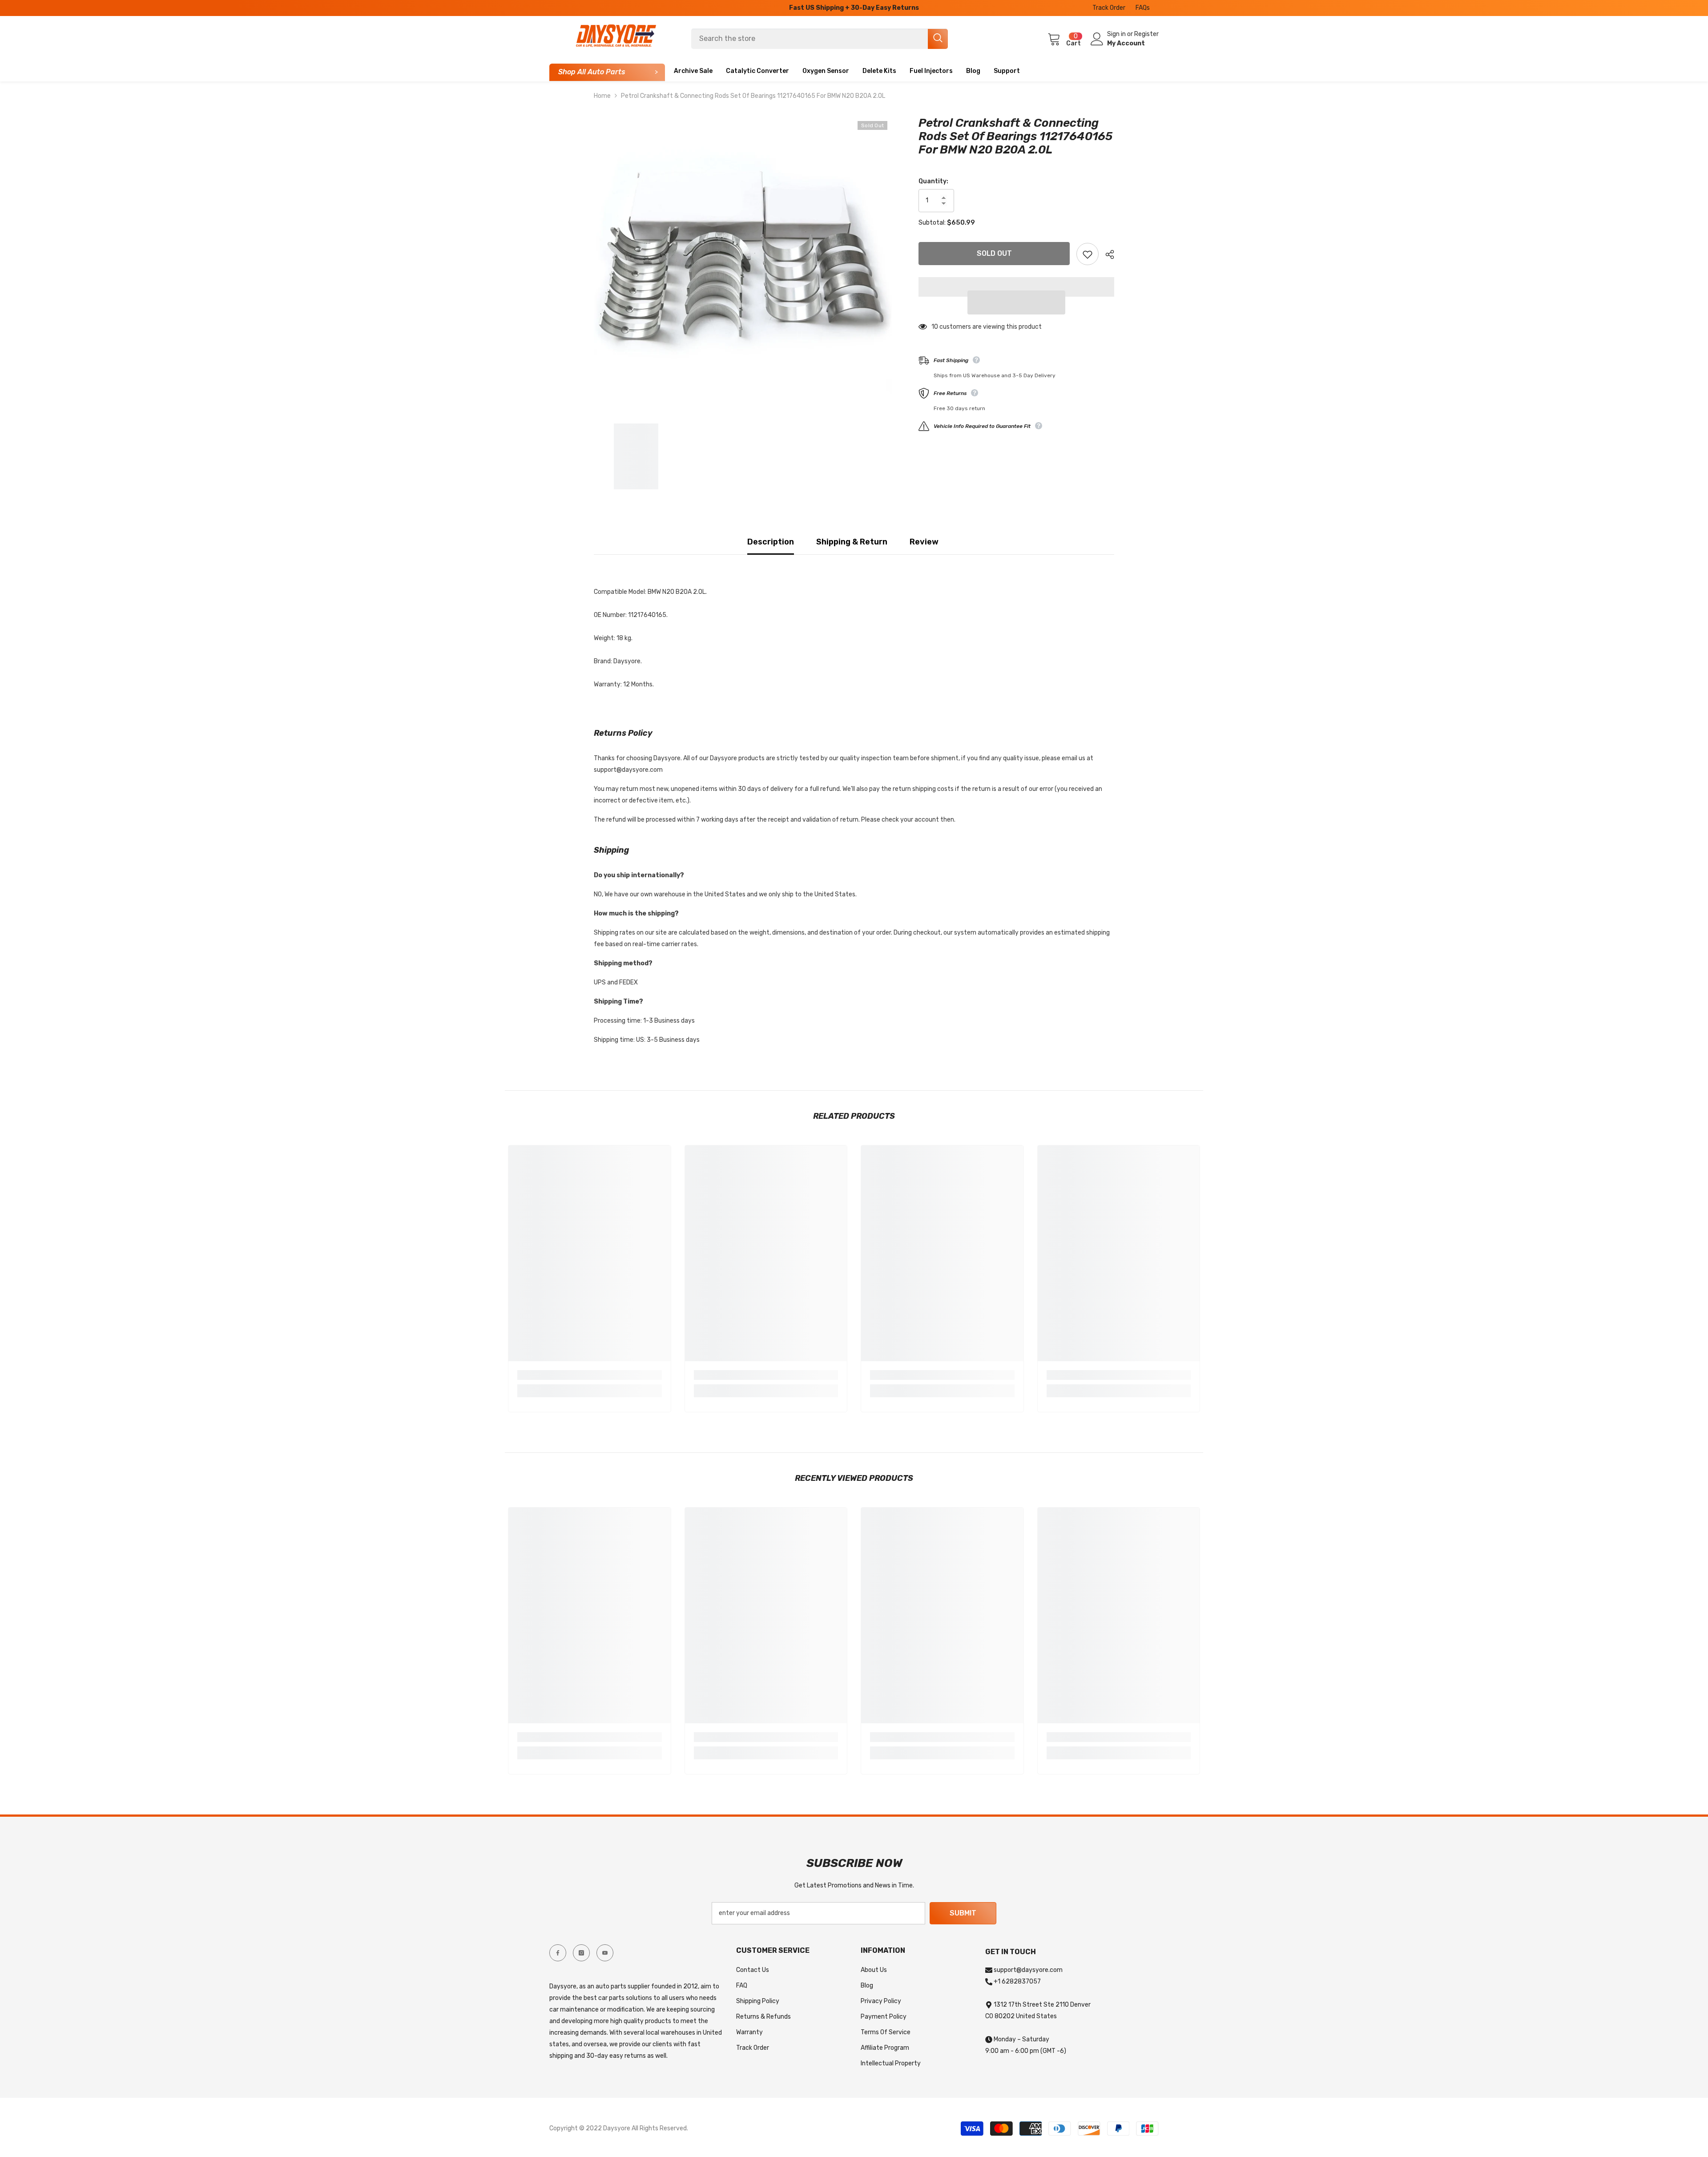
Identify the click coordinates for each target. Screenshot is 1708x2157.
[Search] (820, 39)
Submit (963, 1913)
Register (1146, 34)
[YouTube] (605, 1953)
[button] (1016, 302)
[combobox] (810, 39)
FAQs (1143, 8)
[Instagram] (581, 1953)
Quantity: (933, 181)
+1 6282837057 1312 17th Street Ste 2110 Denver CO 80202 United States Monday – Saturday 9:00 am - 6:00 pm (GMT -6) (1038, 2016)
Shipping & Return (852, 542)
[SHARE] (1106, 254)
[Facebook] (558, 1953)
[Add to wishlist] (1088, 254)
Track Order (1109, 8)
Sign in (1117, 34)
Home (602, 96)
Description (771, 542)
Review (924, 542)
